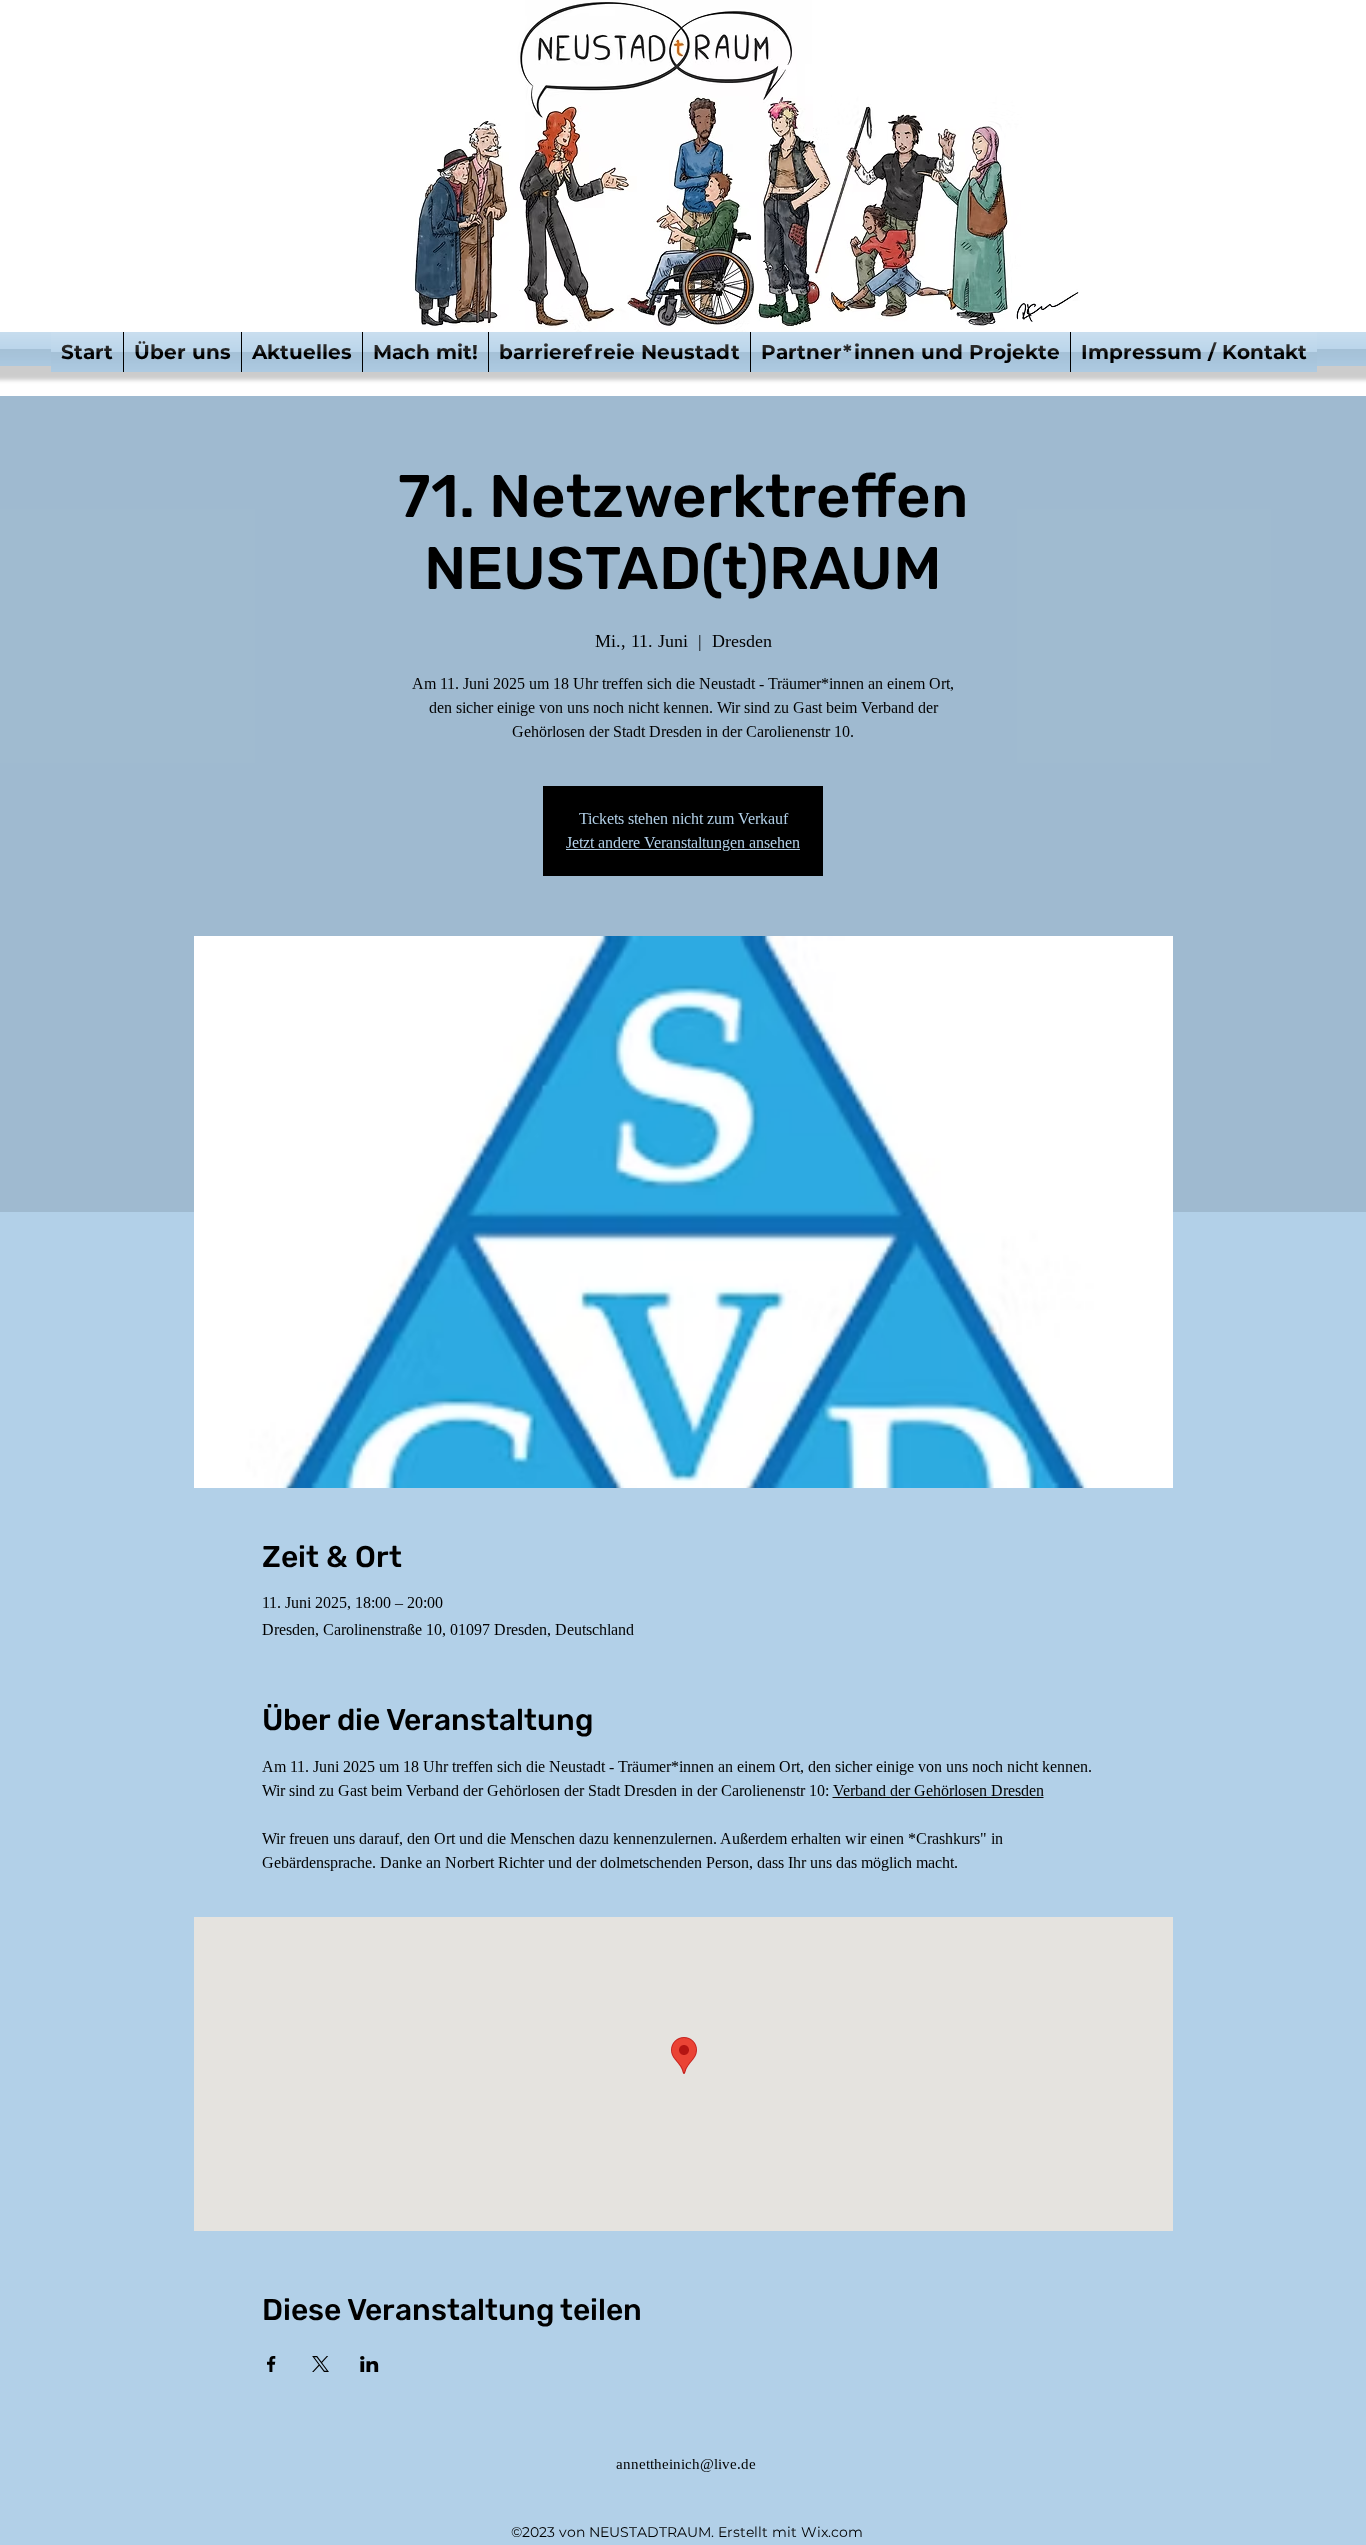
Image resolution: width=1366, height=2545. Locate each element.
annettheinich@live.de (686, 2464)
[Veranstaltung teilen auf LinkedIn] (369, 2364)
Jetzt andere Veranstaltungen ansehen (683, 842)
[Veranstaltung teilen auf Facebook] (271, 2364)
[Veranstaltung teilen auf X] (320, 2364)
